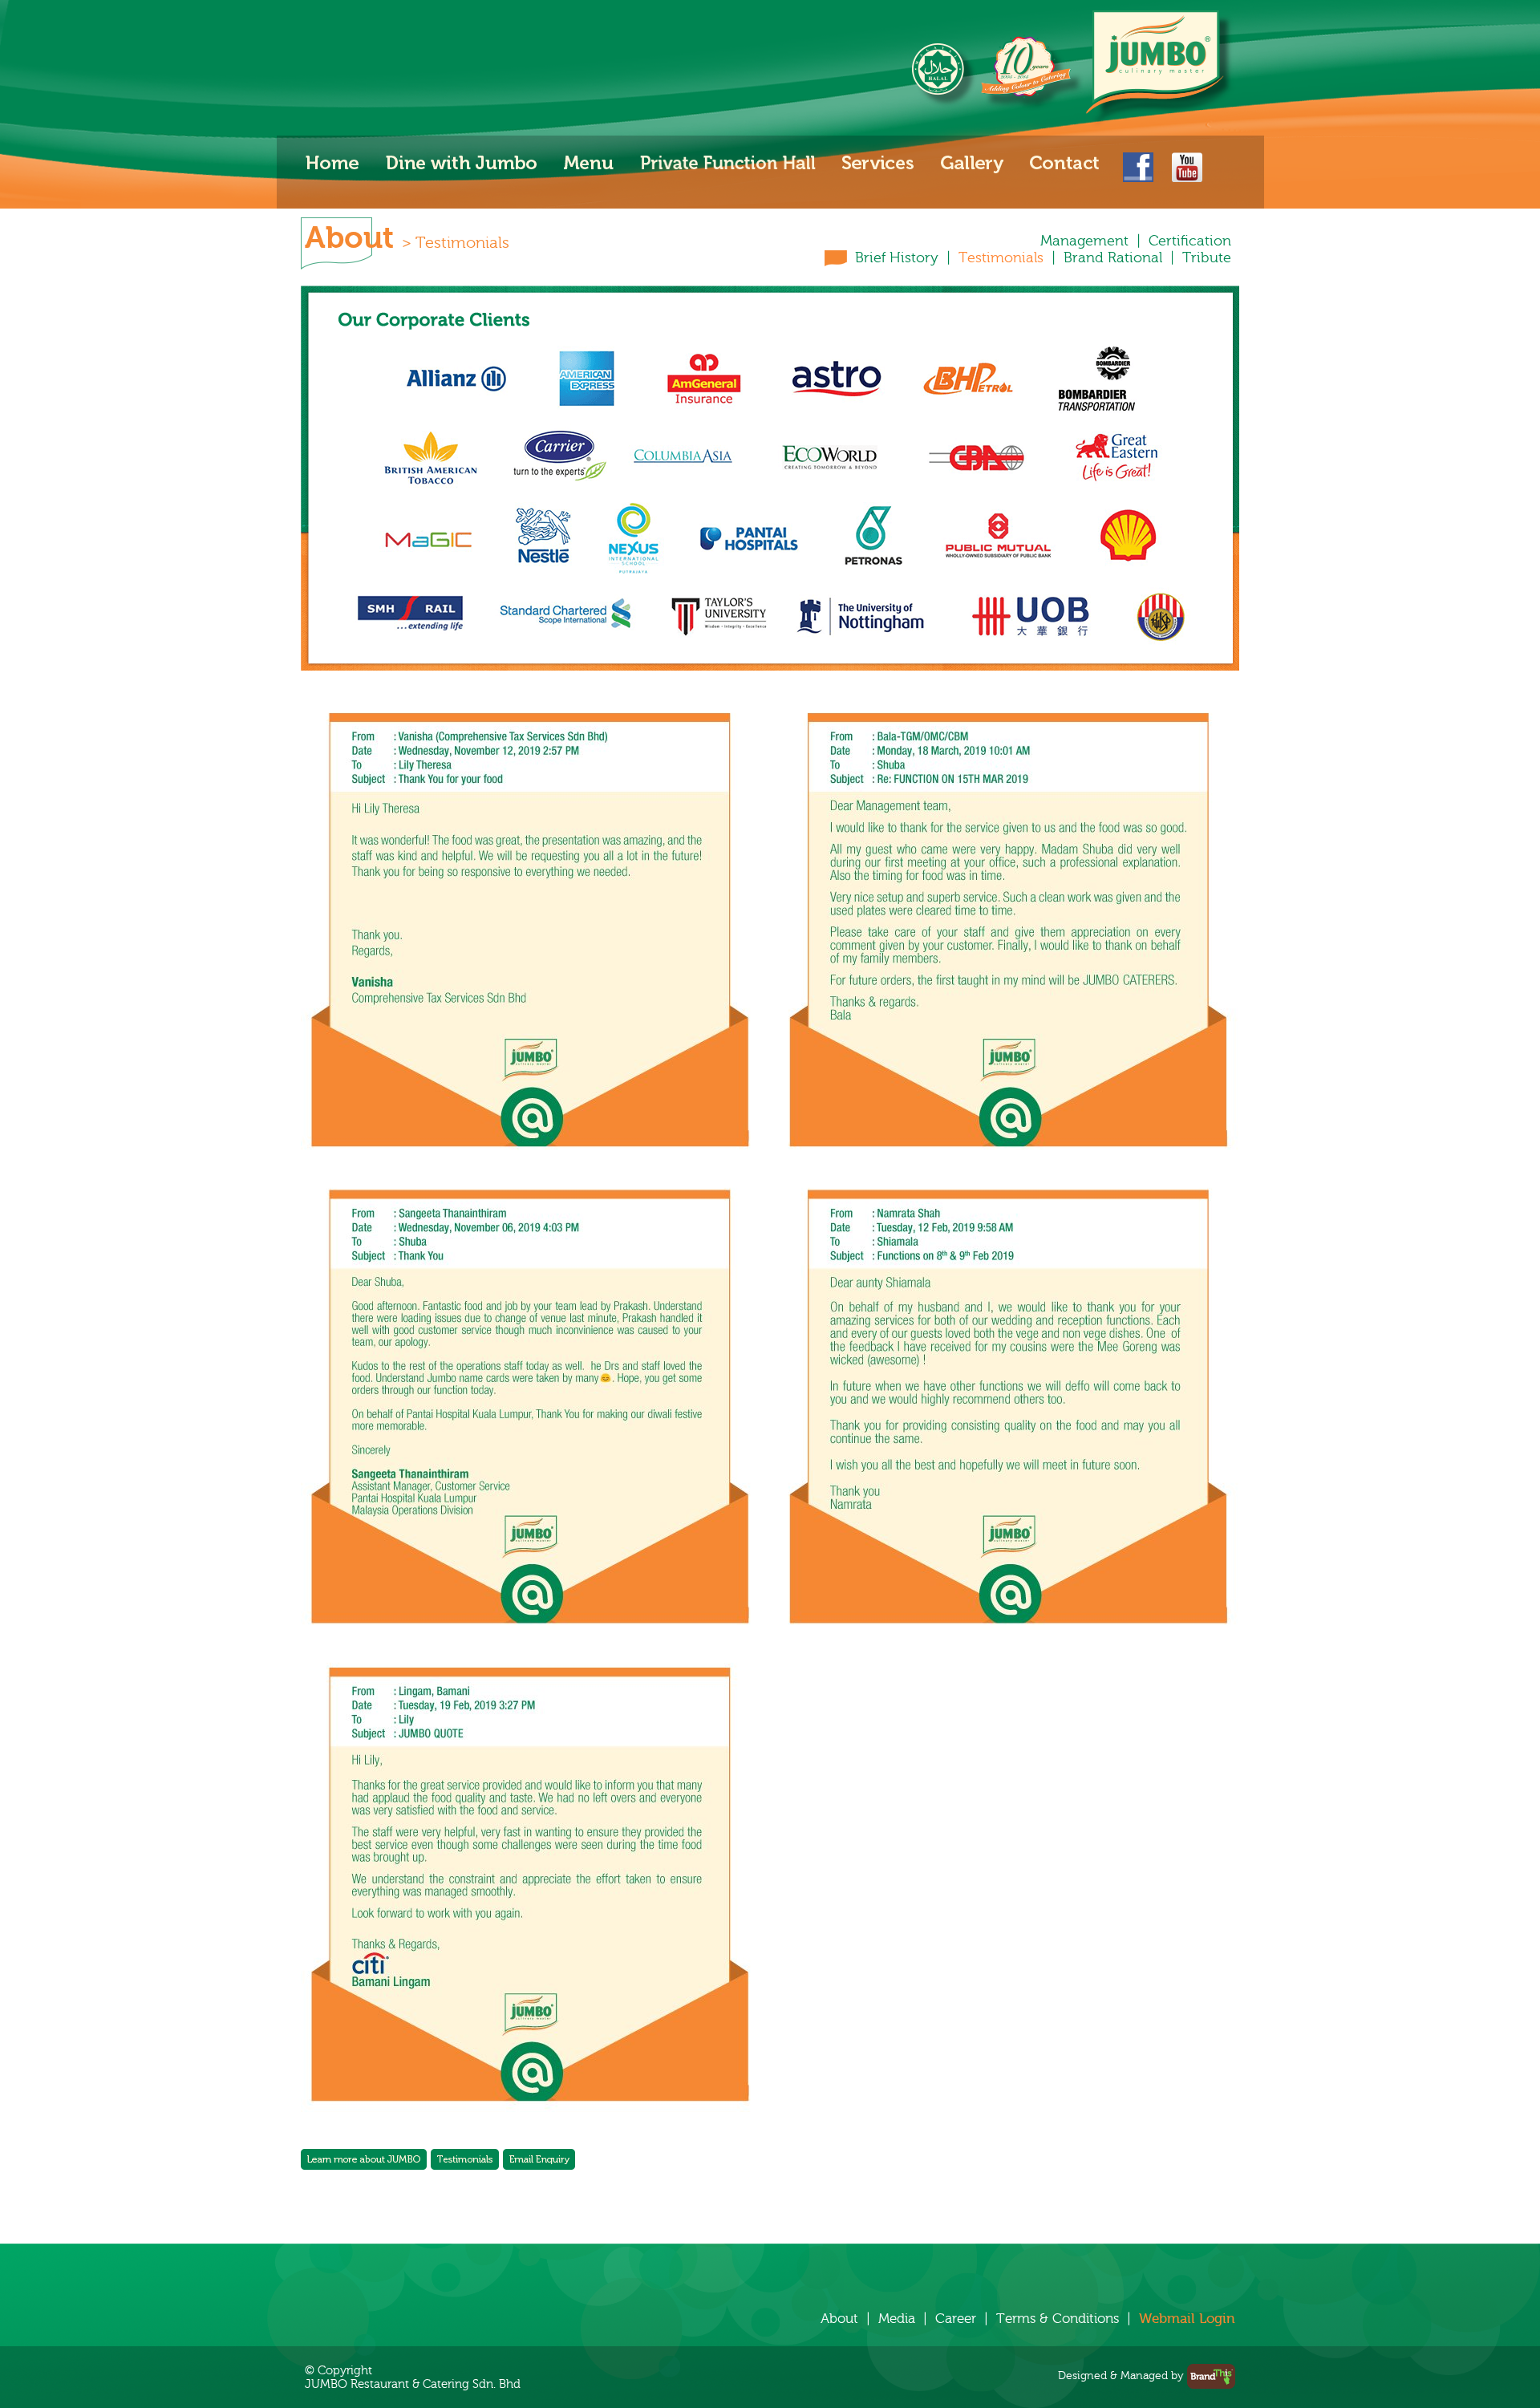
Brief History (897, 258)
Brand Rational (1113, 258)
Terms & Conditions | (1068, 2319)
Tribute (1207, 258)
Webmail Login (1187, 2319)
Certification (1190, 241)
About (839, 2319)
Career (956, 2319)
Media (897, 2319)
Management (1084, 241)
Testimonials (1001, 258)
